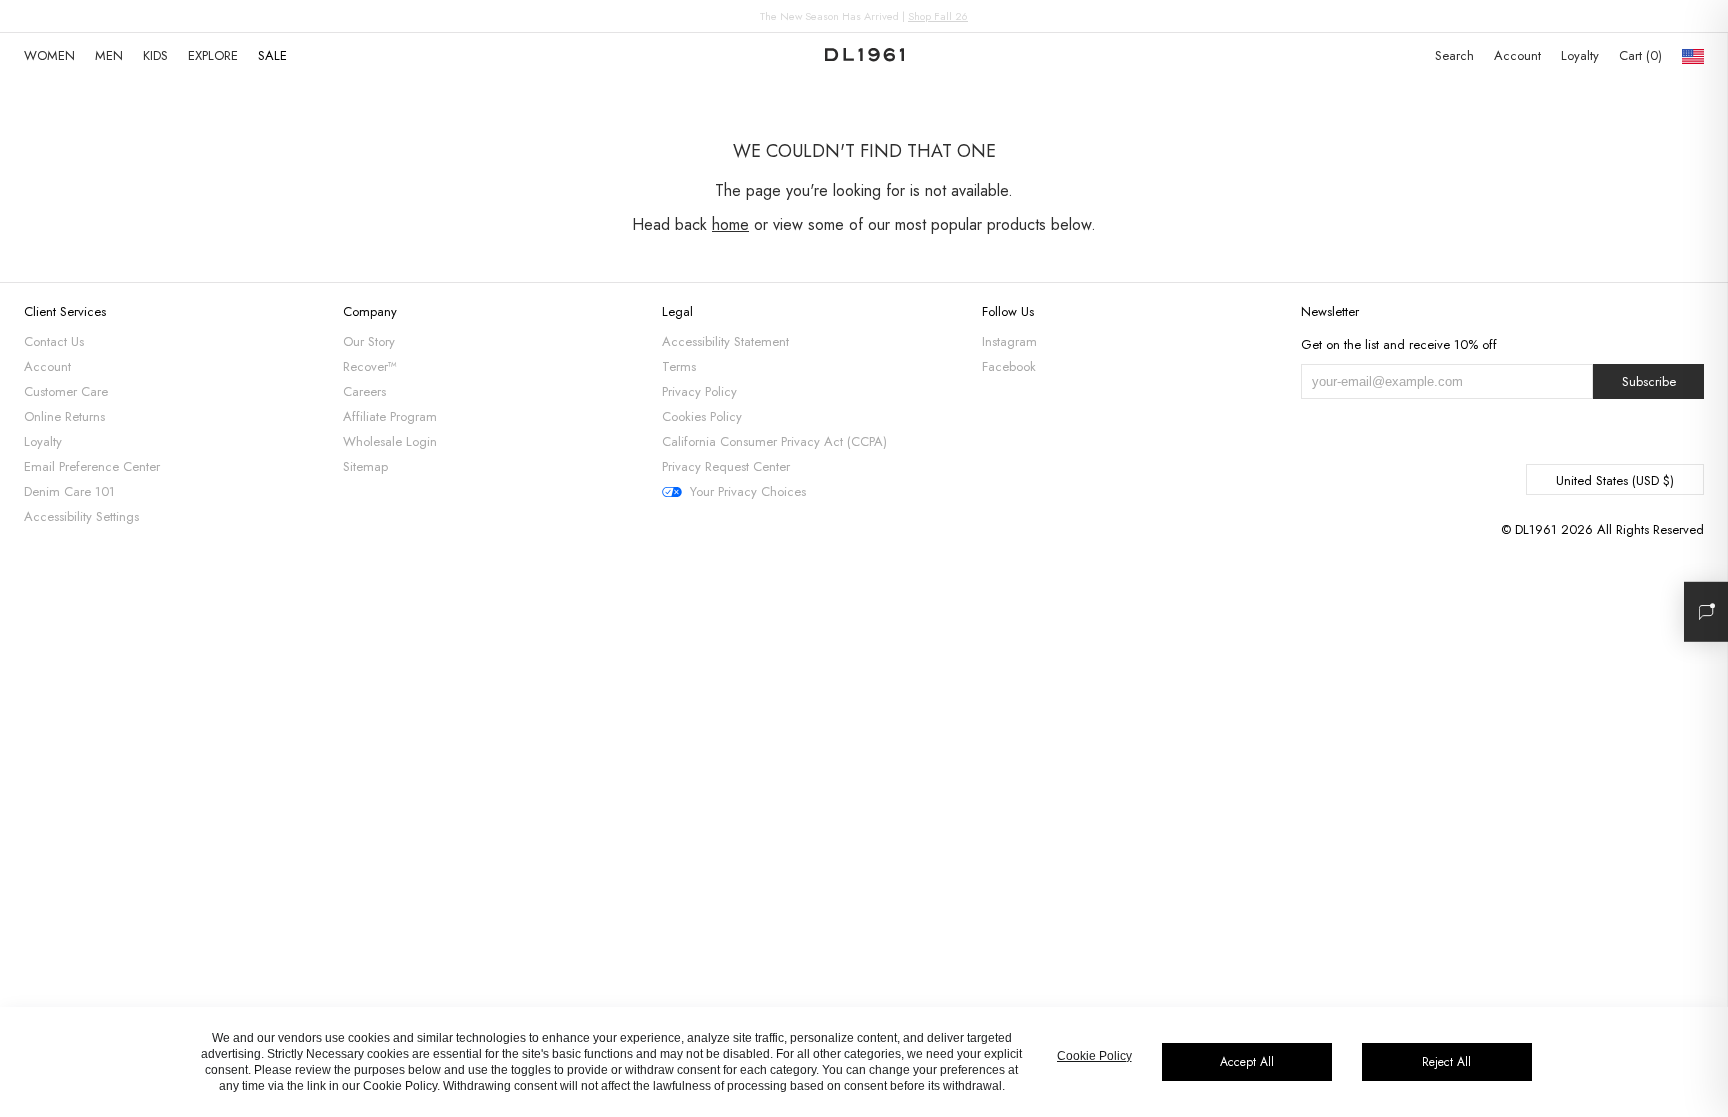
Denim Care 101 (69, 491)
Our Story (369, 341)
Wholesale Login (390, 441)
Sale (272, 55)
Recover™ (370, 366)
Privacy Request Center (726, 466)
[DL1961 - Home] (864, 56)
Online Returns (64, 416)
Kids (155, 55)
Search (1454, 55)
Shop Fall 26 (938, 16)
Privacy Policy (699, 391)
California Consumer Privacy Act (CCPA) (774, 441)
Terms (679, 366)
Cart (1638, 55)
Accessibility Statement (725, 341)
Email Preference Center (92, 466)
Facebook (1009, 366)
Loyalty (1580, 55)
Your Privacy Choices (748, 492)
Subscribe (1649, 381)
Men (109, 55)
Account (1517, 55)
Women (49, 55)
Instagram (1009, 341)
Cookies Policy (702, 416)
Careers (364, 391)
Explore (213, 55)
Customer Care (66, 391)
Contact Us (54, 341)
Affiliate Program (390, 416)
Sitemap (365, 466)
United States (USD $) (1615, 480)
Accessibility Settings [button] (81, 516)
